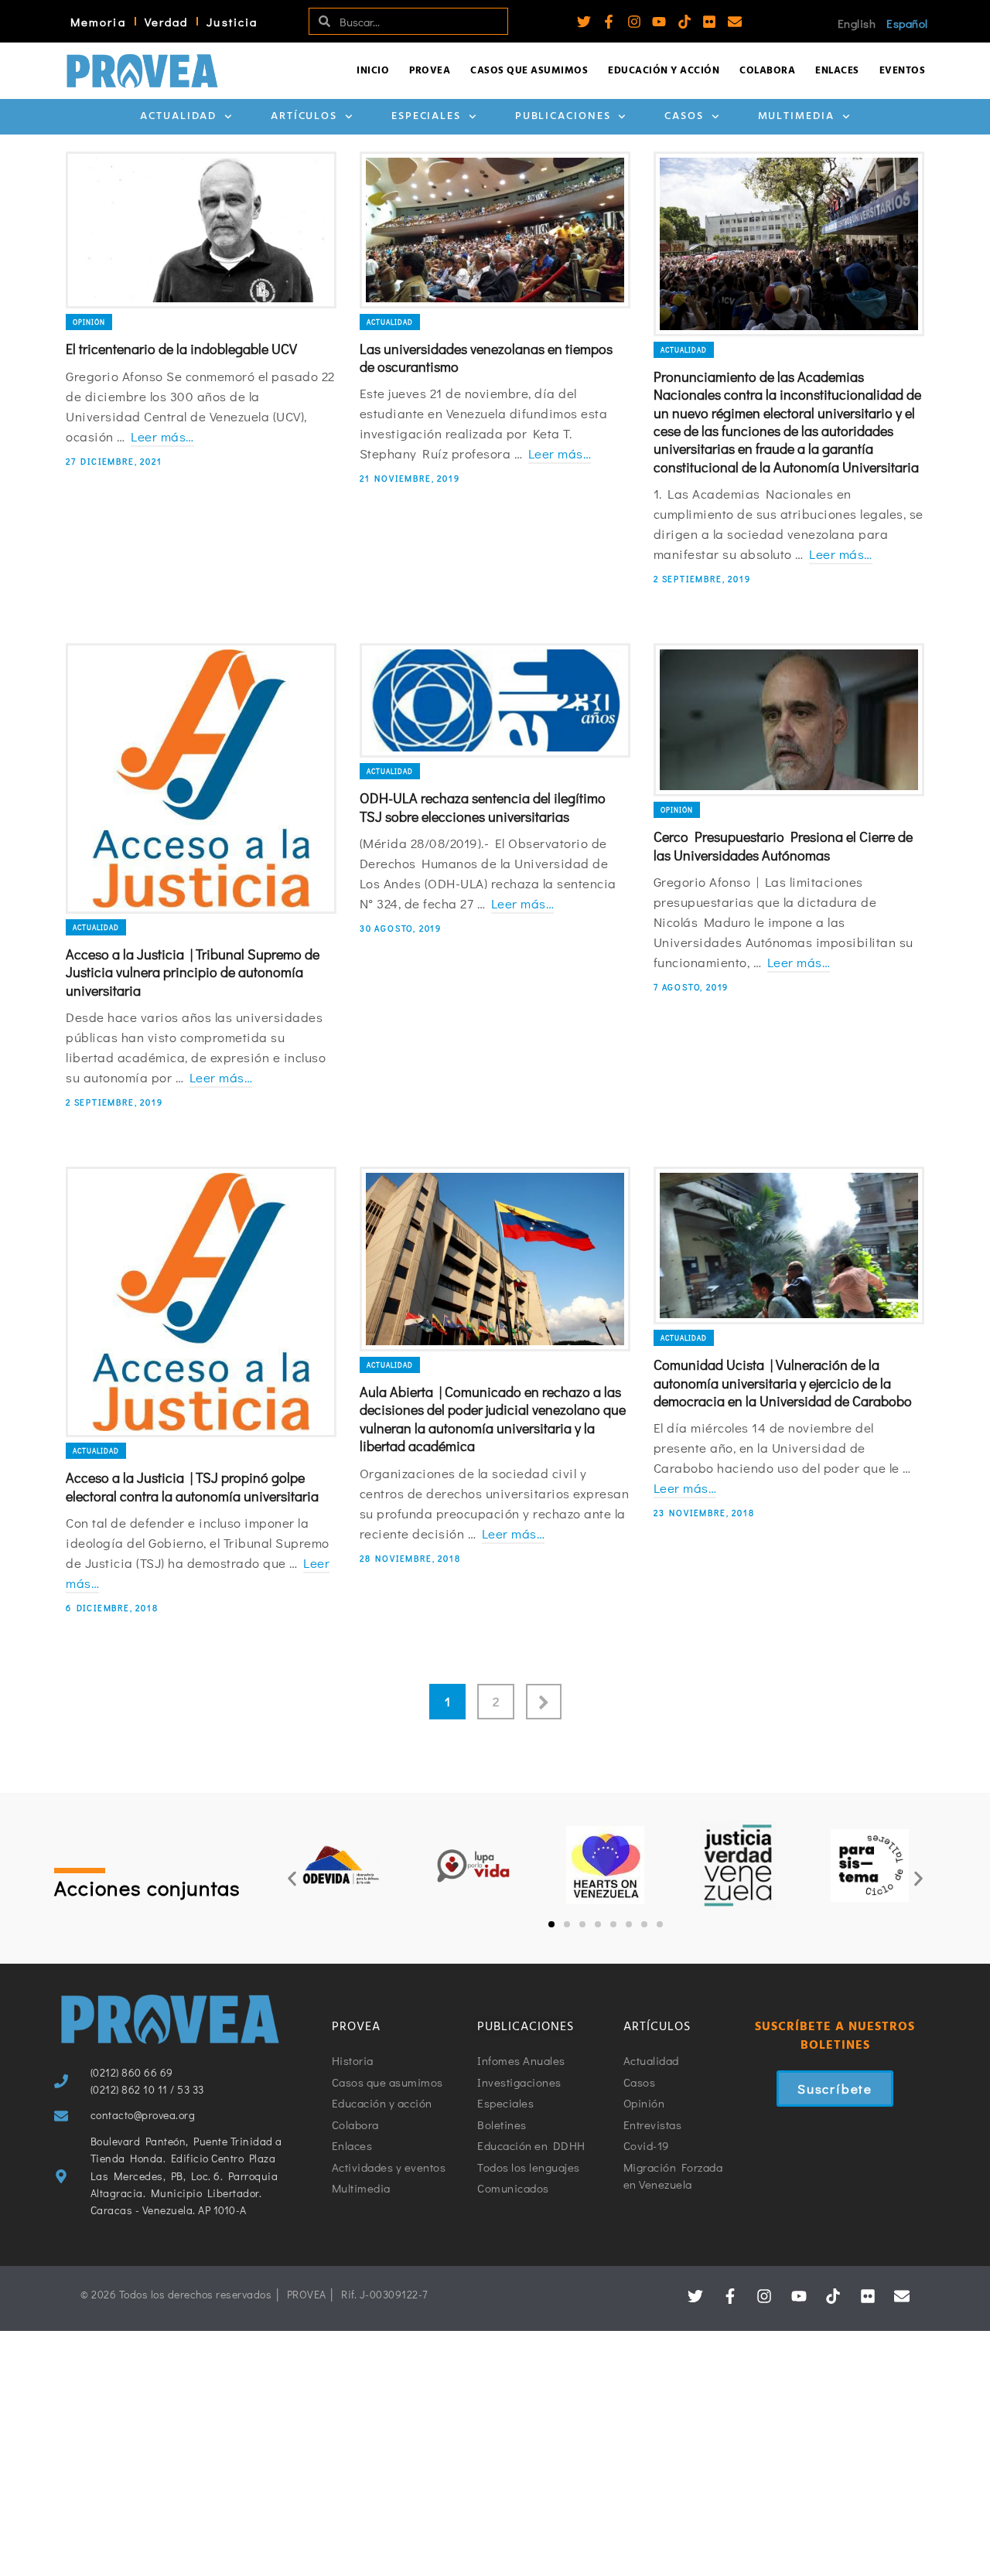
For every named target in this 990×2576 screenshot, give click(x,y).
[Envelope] (735, 22)
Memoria (98, 22)
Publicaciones (563, 116)
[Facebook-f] (609, 22)
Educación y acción (664, 71)
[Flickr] (709, 22)
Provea (430, 71)
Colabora (767, 71)
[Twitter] (584, 22)
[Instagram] (634, 22)
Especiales (426, 116)
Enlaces (837, 71)
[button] (292, 1879)
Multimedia (796, 116)
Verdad (167, 22)
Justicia (232, 22)
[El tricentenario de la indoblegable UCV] (201, 230)
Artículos (304, 116)
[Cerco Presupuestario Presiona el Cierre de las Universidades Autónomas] (789, 720)
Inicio (373, 71)
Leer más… (162, 436)
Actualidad (178, 116)
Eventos (903, 71)
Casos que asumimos (529, 71)
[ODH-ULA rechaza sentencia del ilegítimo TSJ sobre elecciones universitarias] (495, 700)
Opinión (89, 322)
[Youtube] (659, 22)
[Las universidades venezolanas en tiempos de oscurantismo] (495, 230)
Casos (684, 116)
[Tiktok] (684, 22)
